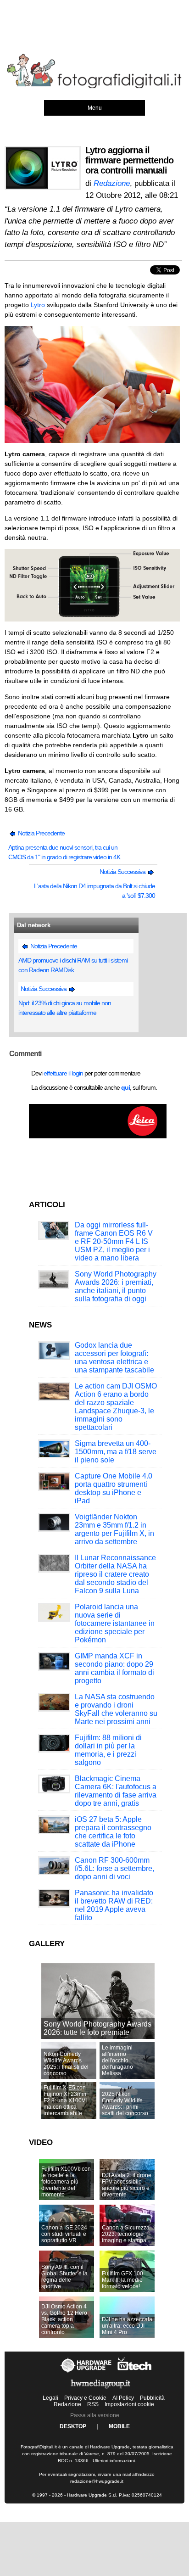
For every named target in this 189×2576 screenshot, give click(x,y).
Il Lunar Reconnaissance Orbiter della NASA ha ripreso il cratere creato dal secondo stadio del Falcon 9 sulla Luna (115, 1574)
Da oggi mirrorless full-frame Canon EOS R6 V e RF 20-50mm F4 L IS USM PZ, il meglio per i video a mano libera (114, 1241)
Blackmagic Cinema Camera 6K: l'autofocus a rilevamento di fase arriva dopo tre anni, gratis (116, 1791)
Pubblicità (152, 2398)
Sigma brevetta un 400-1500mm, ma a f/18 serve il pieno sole (116, 1452)
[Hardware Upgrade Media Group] (100, 2390)
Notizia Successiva (123, 872)
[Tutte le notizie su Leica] (98, 1137)
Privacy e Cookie (85, 2398)
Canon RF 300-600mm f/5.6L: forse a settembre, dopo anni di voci (114, 1868)
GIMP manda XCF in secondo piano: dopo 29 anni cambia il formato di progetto (114, 1668)
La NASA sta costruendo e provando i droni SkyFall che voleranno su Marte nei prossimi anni (116, 1709)
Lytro (38, 305)
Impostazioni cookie (129, 2404)
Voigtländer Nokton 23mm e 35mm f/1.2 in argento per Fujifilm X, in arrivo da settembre (114, 1529)
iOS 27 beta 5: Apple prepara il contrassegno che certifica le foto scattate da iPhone (113, 1832)
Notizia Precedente (41, 833)
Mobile (119, 2426)
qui (125, 1087)
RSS (93, 2404)
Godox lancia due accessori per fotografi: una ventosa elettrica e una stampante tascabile (114, 1358)
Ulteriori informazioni (114, 2461)
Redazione (67, 2404)
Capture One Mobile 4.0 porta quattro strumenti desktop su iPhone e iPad (114, 1488)
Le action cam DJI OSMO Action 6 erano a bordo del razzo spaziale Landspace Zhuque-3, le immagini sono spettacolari (116, 1407)
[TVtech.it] (135, 2373)
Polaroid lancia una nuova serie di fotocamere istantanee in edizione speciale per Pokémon (115, 1623)
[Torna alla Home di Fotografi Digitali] (94, 87)
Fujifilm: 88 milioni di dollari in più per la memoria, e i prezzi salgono (108, 1750)
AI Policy (123, 2398)
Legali (50, 2398)
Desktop (73, 2426)
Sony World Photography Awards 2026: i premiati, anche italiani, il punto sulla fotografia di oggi (116, 1286)
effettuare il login (63, 1073)
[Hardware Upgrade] (86, 2373)
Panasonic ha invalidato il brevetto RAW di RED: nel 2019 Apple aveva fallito (114, 1905)
